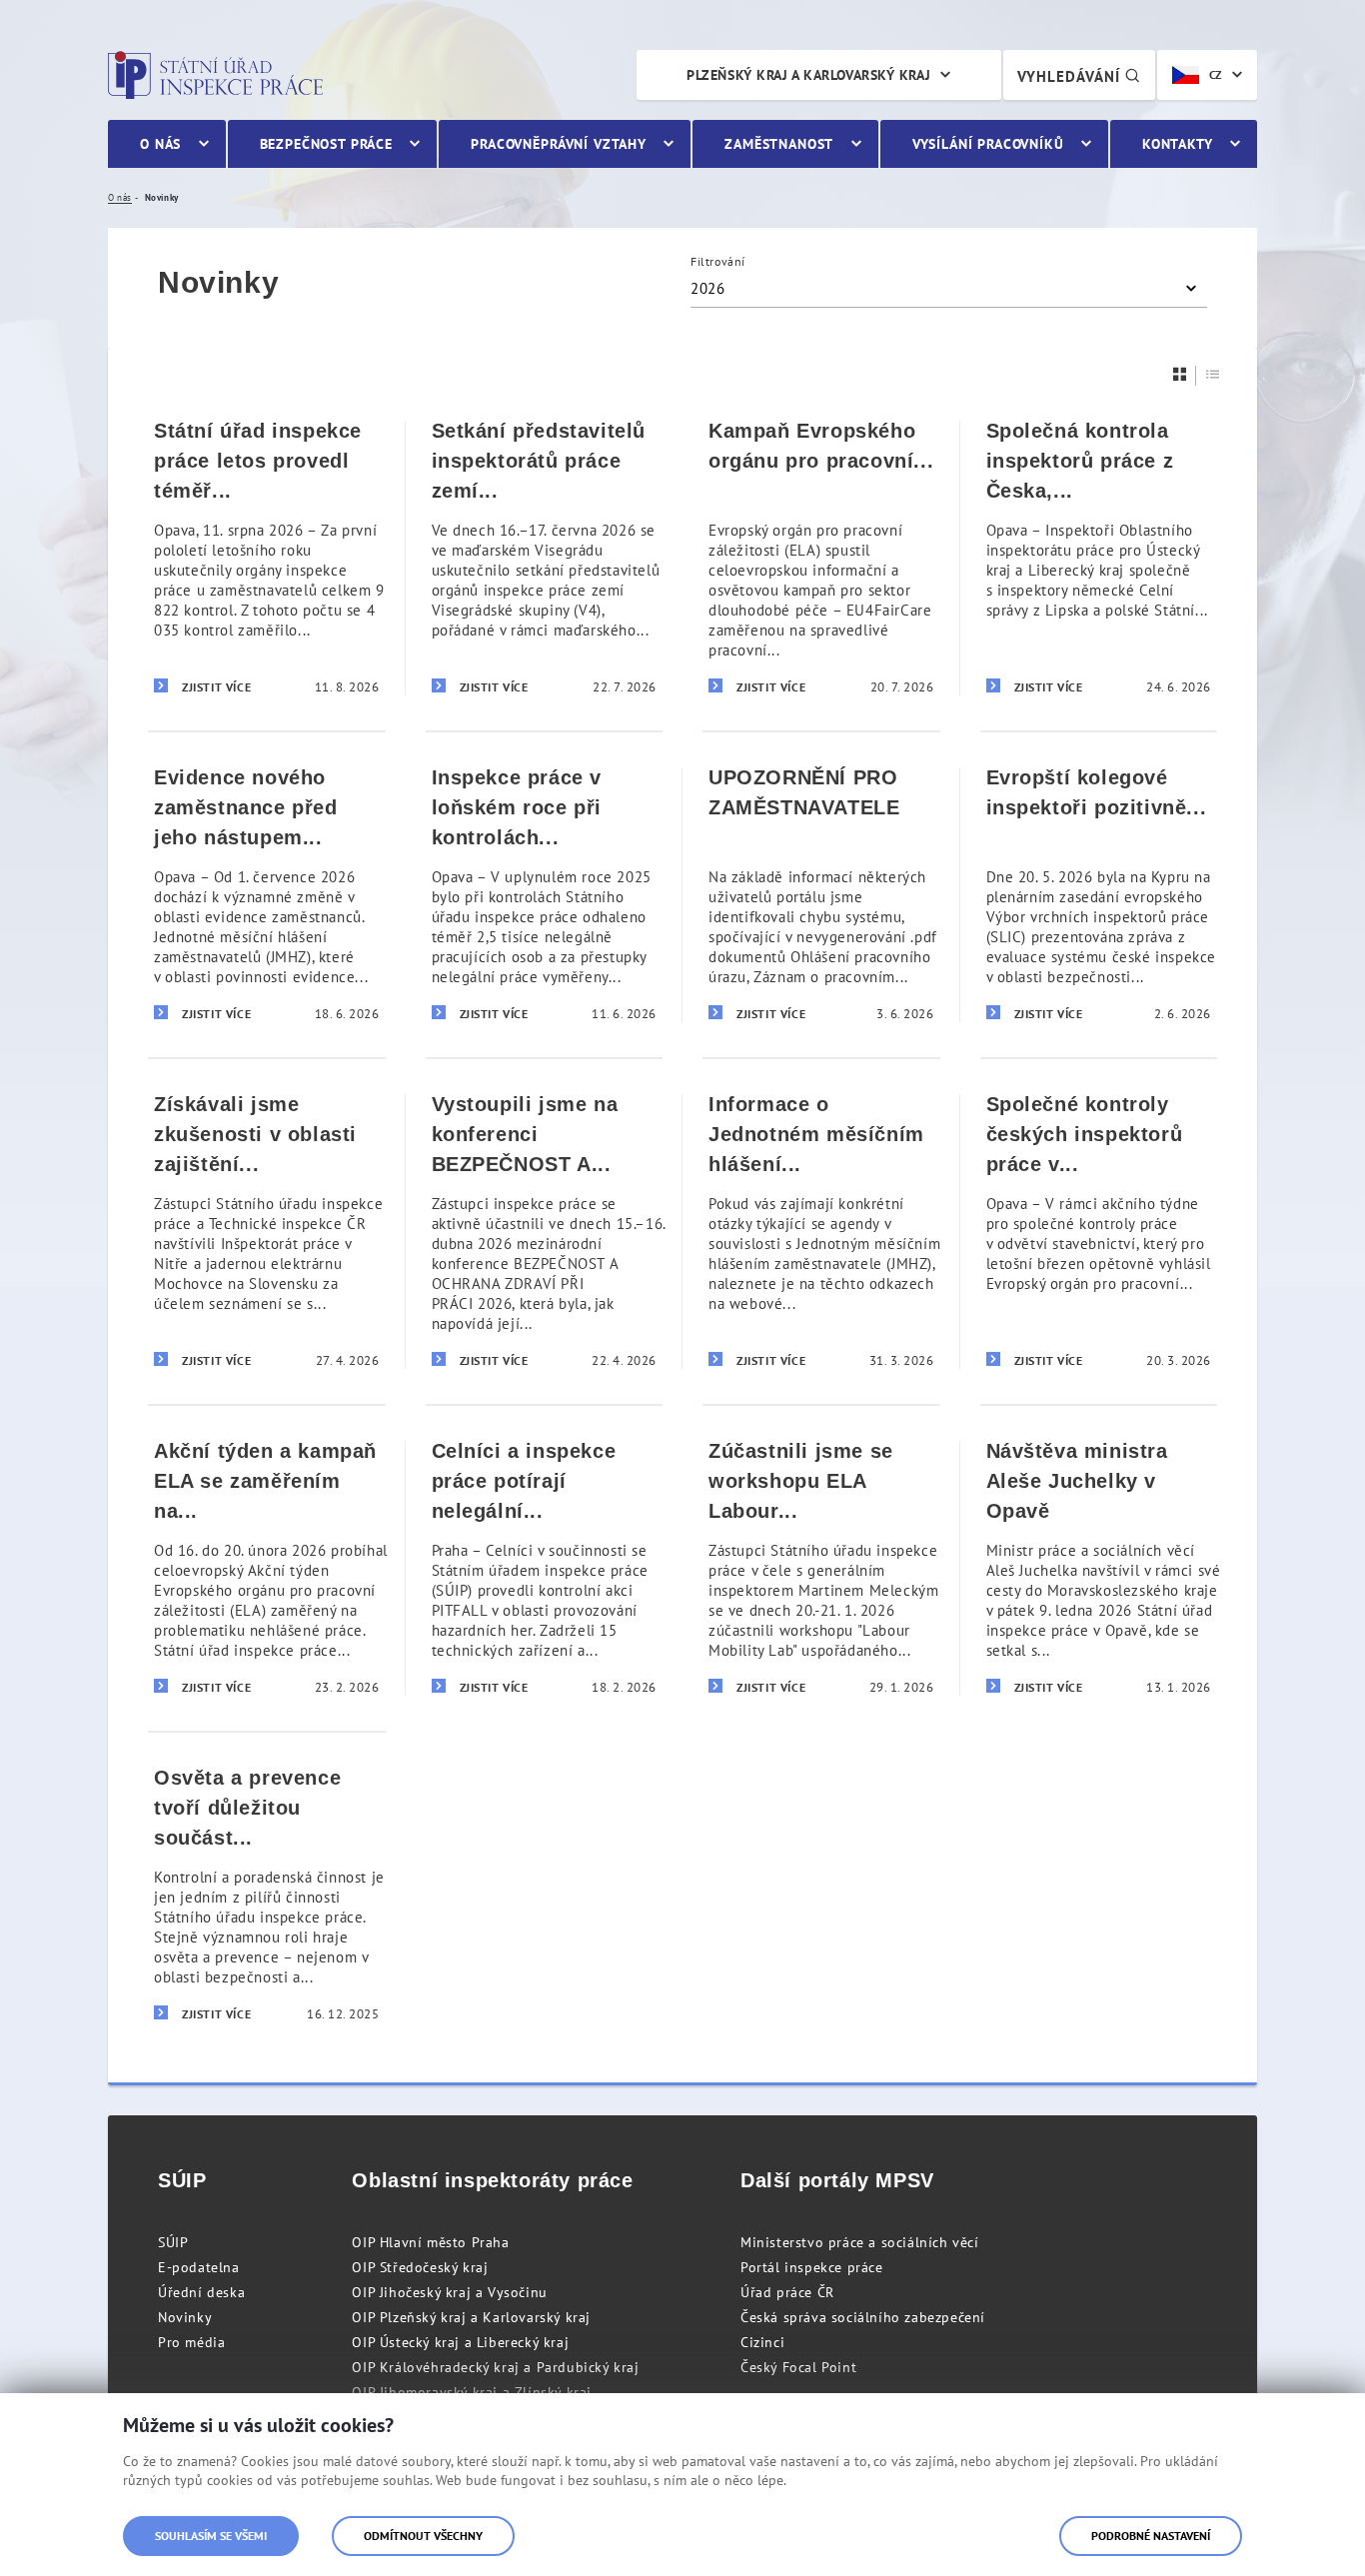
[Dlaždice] (1180, 374)
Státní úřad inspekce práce (215, 75)
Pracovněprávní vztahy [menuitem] (559, 144)
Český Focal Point (798, 2367)
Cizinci (762, 2342)
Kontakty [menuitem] (1178, 144)
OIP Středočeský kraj (420, 2267)
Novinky (185, 2317)
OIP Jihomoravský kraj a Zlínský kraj (472, 2392)
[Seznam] (1213, 374)
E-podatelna (199, 2267)
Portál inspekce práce (812, 2267)
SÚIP (173, 2242)
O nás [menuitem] (160, 144)
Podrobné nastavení (1151, 2536)
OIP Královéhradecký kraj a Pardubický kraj (495, 2367)
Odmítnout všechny (423, 2536)
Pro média (191, 2342)
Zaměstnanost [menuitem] (779, 144)
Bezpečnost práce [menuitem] (326, 144)
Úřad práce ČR (787, 2292)
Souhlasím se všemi (211, 2536)
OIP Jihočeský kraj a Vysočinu (449, 2292)
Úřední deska (201, 2292)
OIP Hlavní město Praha (430, 2242)
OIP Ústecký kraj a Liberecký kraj (460, 2342)
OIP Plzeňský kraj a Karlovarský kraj (471, 2317)
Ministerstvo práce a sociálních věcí (860, 2242)
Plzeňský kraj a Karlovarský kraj (808, 75)
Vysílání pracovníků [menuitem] (988, 144)
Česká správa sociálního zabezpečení (863, 2317)
